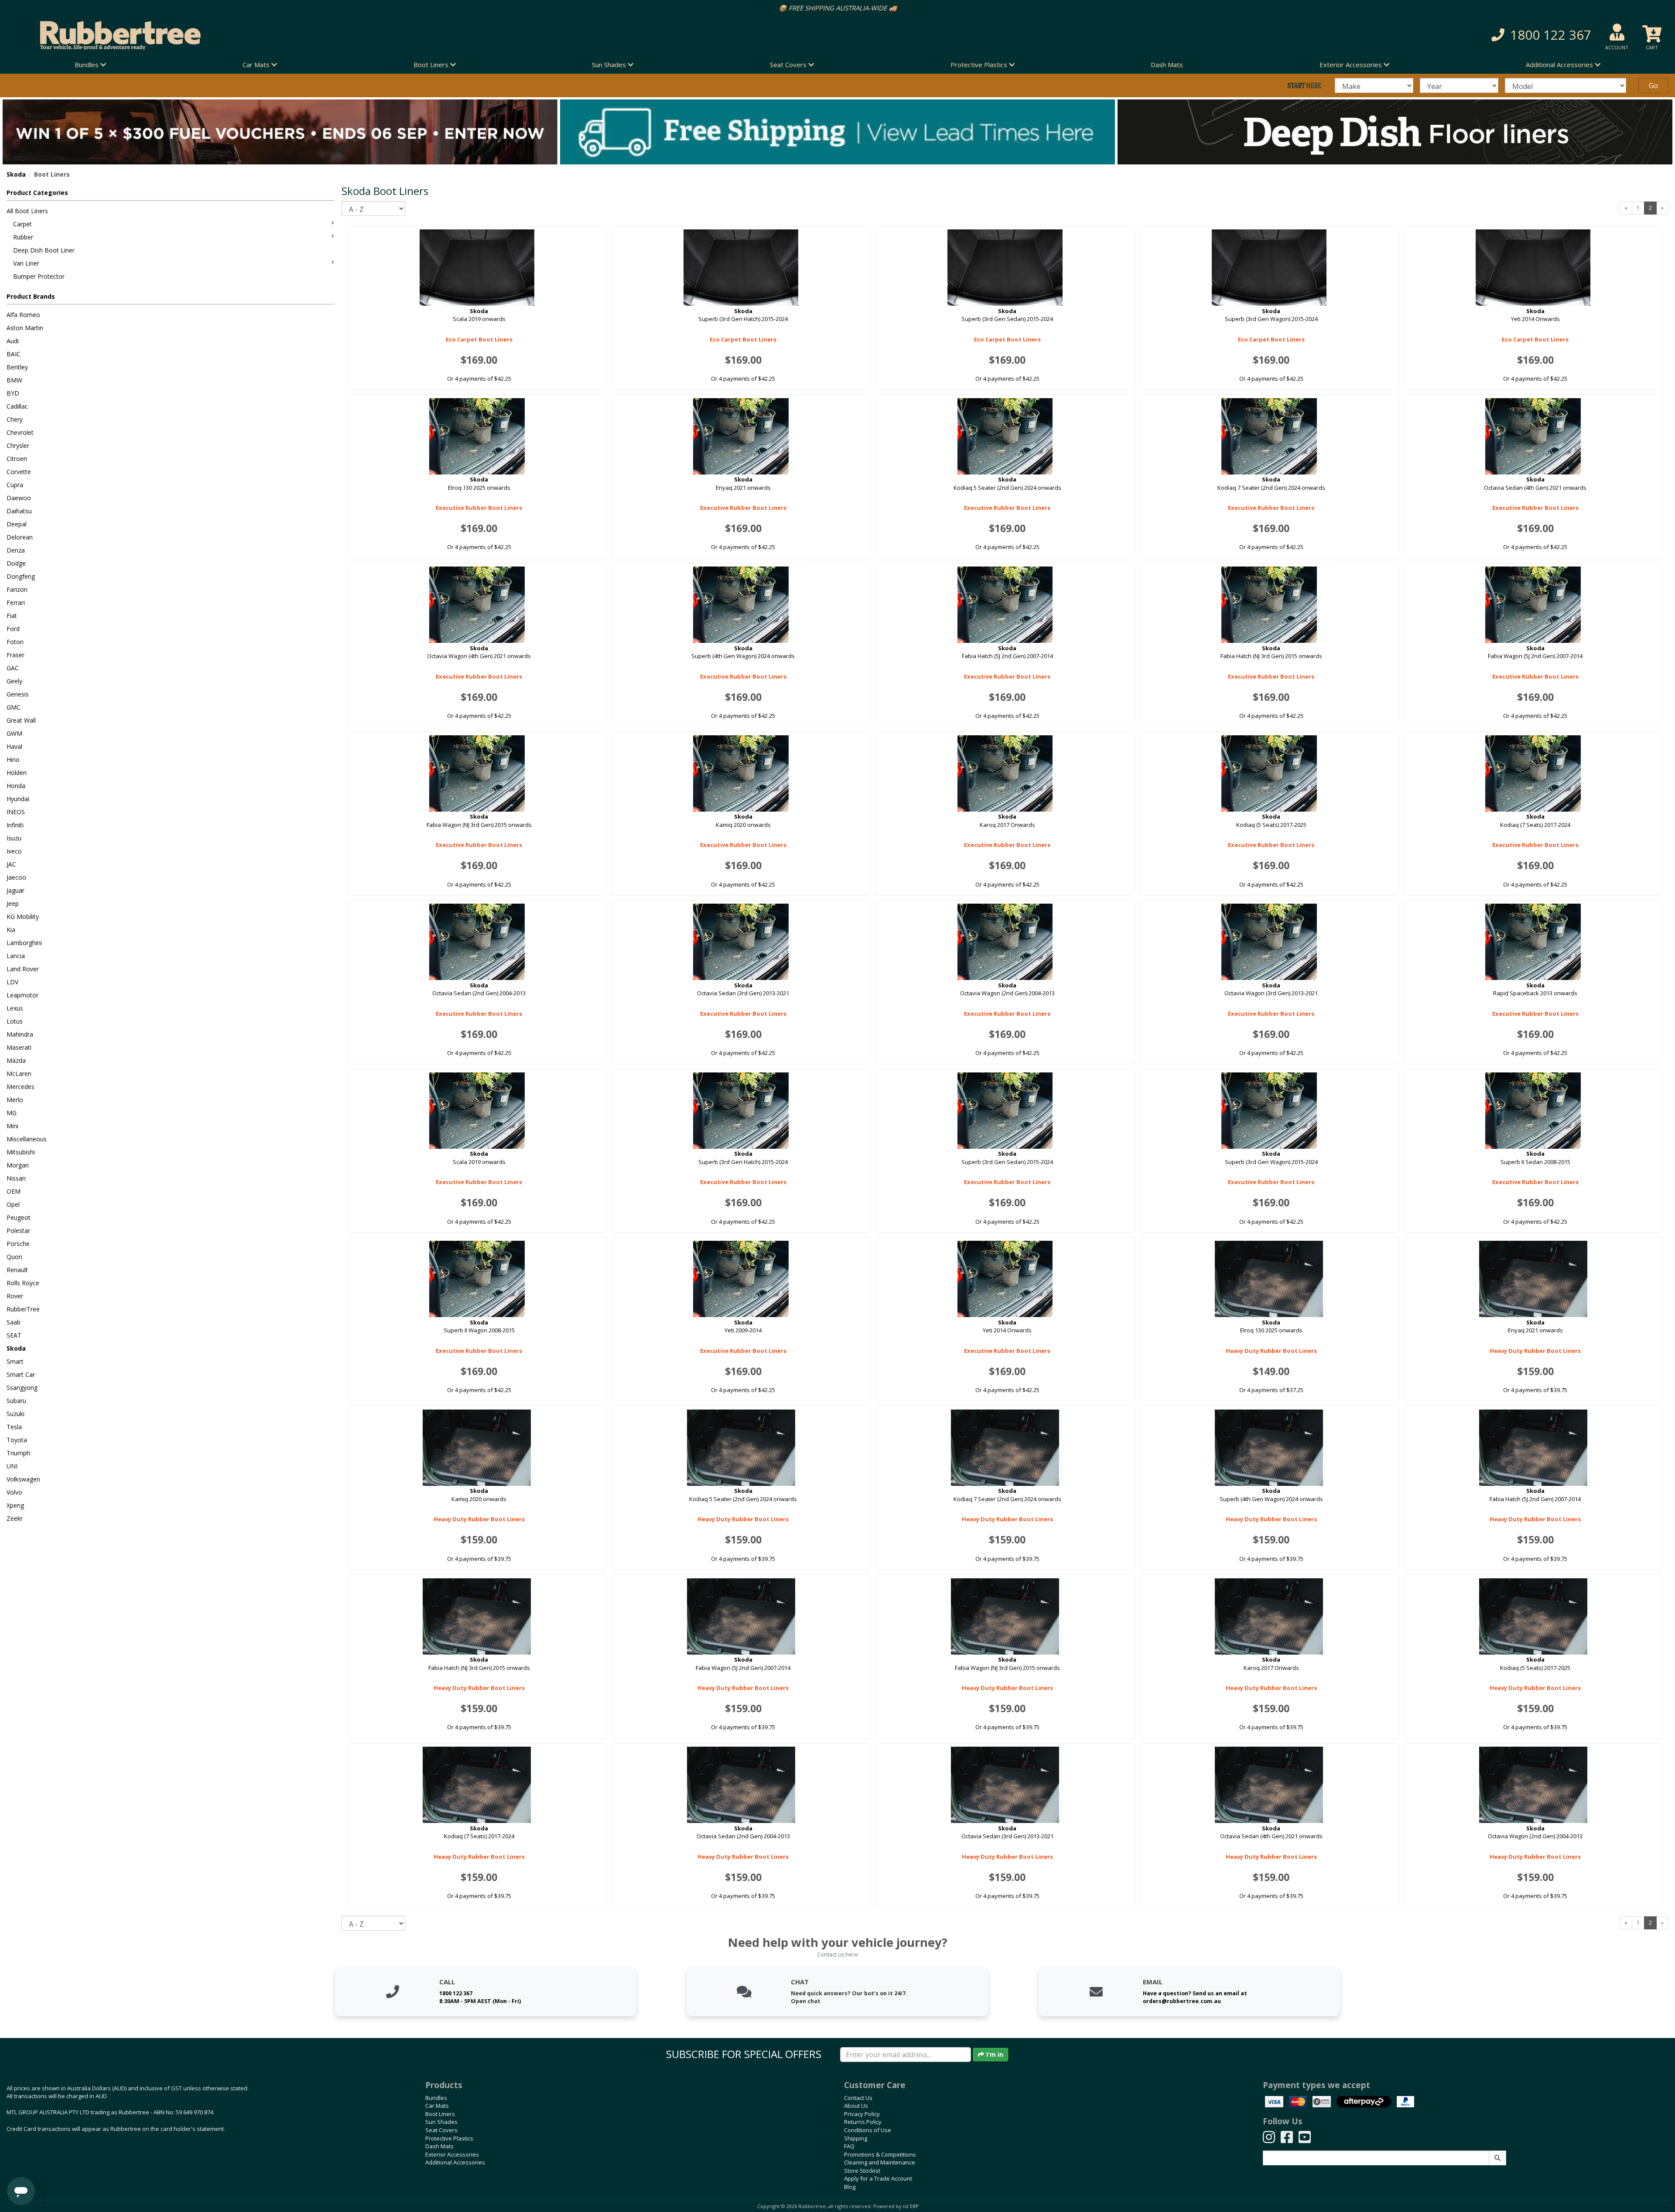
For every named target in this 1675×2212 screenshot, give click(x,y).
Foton (15, 642)
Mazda (16, 1060)
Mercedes (21, 1087)
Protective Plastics (449, 2138)
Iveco (14, 851)
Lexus (15, 1008)
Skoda (16, 174)
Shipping (856, 2138)
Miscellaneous (27, 1139)
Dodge (16, 563)
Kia (11, 930)
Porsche (18, 1244)
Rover (15, 1296)
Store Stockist (862, 2171)
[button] (1256, 35)
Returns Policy (863, 2122)
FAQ (849, 2146)
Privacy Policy (862, 2114)
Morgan (18, 1165)
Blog (850, 2187)
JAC (11, 864)
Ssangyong (22, 1388)
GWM (14, 733)
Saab (14, 1322)
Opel (13, 1204)
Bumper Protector (39, 276)
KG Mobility (23, 917)
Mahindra (20, 1034)
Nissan (16, 1178)
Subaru (16, 1401)
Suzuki (15, 1414)
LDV (12, 982)
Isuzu (14, 838)
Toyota (17, 1440)
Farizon (17, 589)
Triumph (18, 1453)
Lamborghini (24, 943)
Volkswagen (23, 1479)
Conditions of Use (868, 2130)
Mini (12, 1126)
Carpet (22, 224)
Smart (15, 1361)
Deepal (17, 524)
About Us (856, 2106)
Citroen (17, 459)
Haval (14, 746)
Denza (16, 550)
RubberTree (23, 1309)
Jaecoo (16, 877)
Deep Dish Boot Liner (44, 250)
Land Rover (23, 969)
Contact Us (858, 2098)
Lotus (15, 1021)
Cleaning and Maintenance (880, 2162)
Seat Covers (441, 2130)
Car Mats (437, 2106)
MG (12, 1113)
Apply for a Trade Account (878, 2178)
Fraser (15, 655)
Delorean (20, 537)
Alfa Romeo (23, 315)
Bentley (17, 367)
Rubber (23, 237)
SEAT (14, 1335)
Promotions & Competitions (880, 2154)
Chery (15, 419)
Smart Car (21, 1374)
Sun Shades (441, 2122)
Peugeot (19, 1217)
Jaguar (15, 890)
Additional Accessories (455, 2162)
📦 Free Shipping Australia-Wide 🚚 (838, 8)
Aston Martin (25, 328)
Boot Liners (440, 2114)
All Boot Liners (27, 211)
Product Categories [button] (37, 193)
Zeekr (15, 1518)
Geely (14, 681)
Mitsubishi (21, 1152)
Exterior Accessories (452, 2154)
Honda (16, 786)
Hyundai (18, 799)
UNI (12, 1466)
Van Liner (26, 263)
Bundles (436, 2098)
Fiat (12, 616)
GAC (13, 668)
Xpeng (15, 1505)
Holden (17, 773)
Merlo (15, 1100)
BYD (13, 393)
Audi (13, 341)
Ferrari (16, 602)
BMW (14, 380)
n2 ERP (911, 2206)
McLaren (19, 1074)
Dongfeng (21, 576)
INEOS (16, 812)
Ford (13, 629)
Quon (14, 1257)
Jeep (13, 903)
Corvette (19, 472)
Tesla (14, 1427)
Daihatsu (19, 511)
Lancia (16, 956)
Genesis (18, 694)
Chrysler (18, 445)
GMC (14, 707)
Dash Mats (1167, 65)
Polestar (18, 1231)
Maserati (19, 1047)
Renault (17, 1270)
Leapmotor (22, 995)
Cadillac (17, 406)
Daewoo (19, 498)
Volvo (14, 1492)
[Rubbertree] (384, 35)
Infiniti (15, 825)
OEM (14, 1191)
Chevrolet (20, 432)
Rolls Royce (23, 1283)
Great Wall (21, 720)
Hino (13, 760)
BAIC (14, 354)
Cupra (15, 485)
